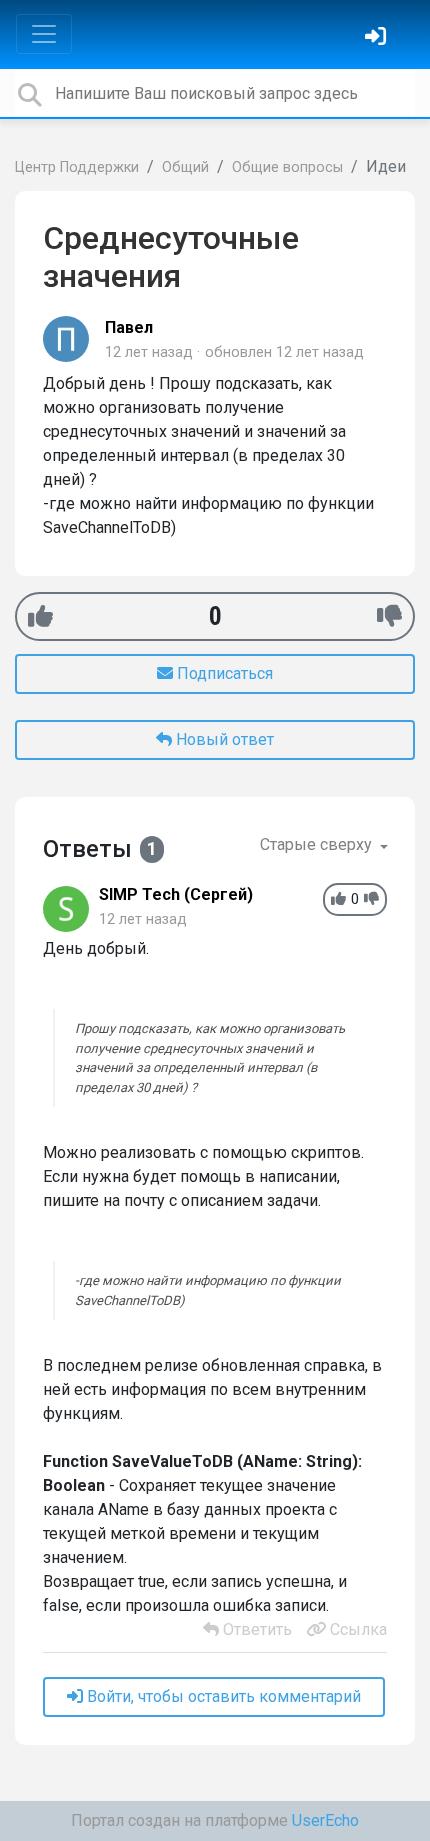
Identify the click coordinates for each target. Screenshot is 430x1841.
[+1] (40, 616)
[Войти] (378, 38)
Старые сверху (318, 844)
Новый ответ (223, 739)
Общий (185, 167)
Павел (129, 327)
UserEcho (325, 1820)
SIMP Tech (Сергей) (176, 894)
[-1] (389, 616)
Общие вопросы (287, 167)
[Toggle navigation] (44, 34)
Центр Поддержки (77, 167)
